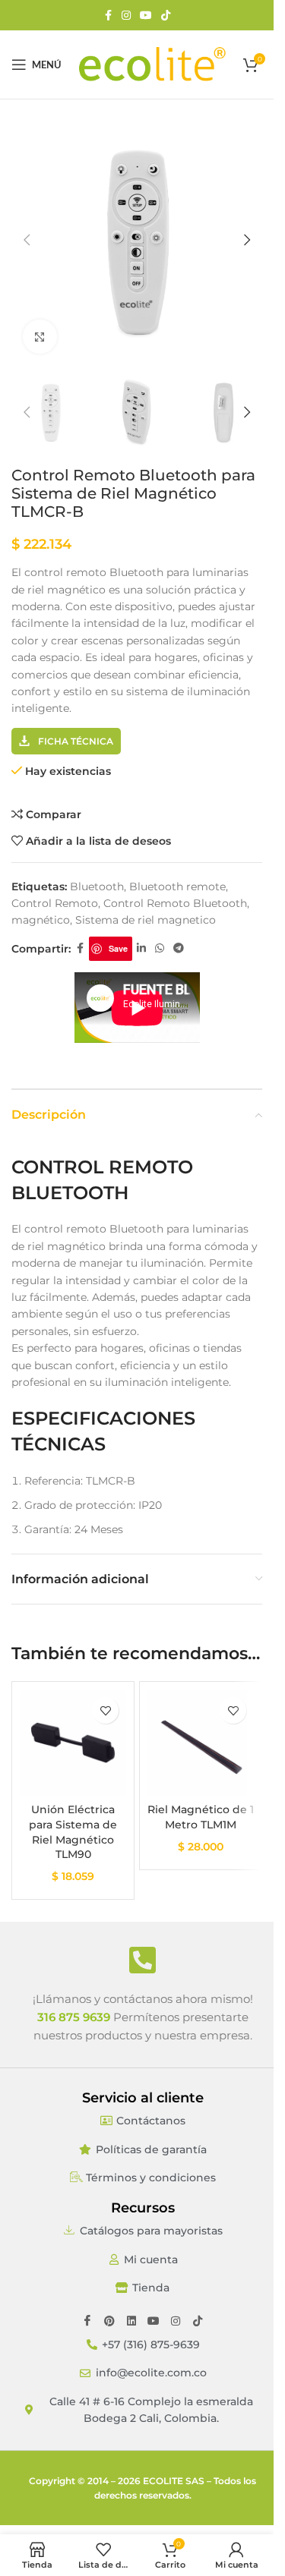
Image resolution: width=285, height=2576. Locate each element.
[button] (27, 240)
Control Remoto (55, 903)
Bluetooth (97, 886)
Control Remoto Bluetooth (175, 903)
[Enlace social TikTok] (166, 16)
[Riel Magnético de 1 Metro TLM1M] (201, 1743)
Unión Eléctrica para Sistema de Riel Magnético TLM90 (73, 1832)
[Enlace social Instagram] (126, 16)
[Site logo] (152, 64)
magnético (41, 920)
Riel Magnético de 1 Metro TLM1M (201, 1817)
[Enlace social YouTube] (146, 16)
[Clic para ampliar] (40, 337)
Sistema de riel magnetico (146, 920)
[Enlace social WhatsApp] (160, 948)
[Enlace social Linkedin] (141, 948)
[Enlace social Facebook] (108, 16)
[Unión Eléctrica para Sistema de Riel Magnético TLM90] (73, 1743)
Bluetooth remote (177, 886)
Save (118, 948)
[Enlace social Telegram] (179, 948)
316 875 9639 (74, 2017)
